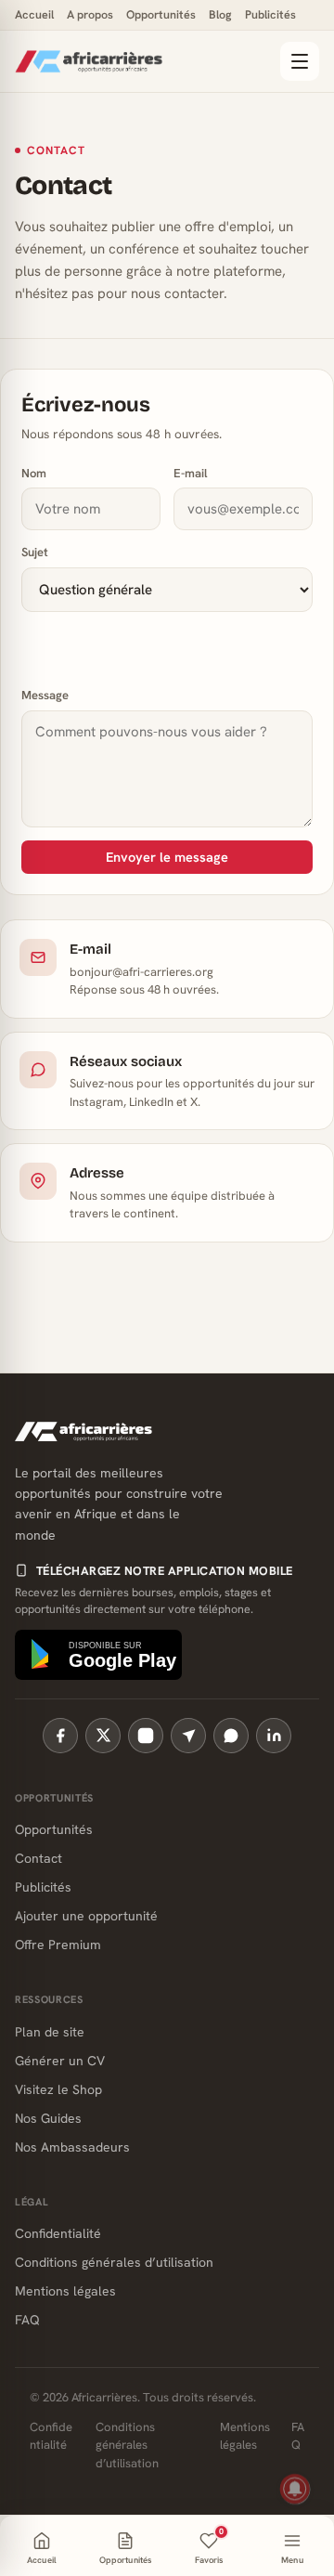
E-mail (191, 473)
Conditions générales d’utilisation (114, 2262)
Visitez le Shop (58, 2089)
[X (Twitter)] (103, 1736)
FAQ (27, 2320)
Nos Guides (48, 2118)
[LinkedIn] (274, 1736)
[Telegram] (188, 1736)
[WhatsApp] (231, 1736)
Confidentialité (58, 2233)
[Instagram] (146, 1736)
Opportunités (161, 14)
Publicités (270, 14)
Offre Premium (58, 1945)
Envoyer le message (167, 857)
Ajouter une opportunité (86, 1916)
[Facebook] (60, 1736)
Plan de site (50, 2032)
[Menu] (300, 61)
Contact (39, 1858)
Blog (220, 14)
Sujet (35, 552)
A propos (90, 14)
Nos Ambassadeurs (72, 2147)
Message (45, 695)
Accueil (34, 14)
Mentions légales (65, 2291)
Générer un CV (60, 2061)
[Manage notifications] (295, 2489)
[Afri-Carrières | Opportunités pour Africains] (142, 61)
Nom (34, 473)
